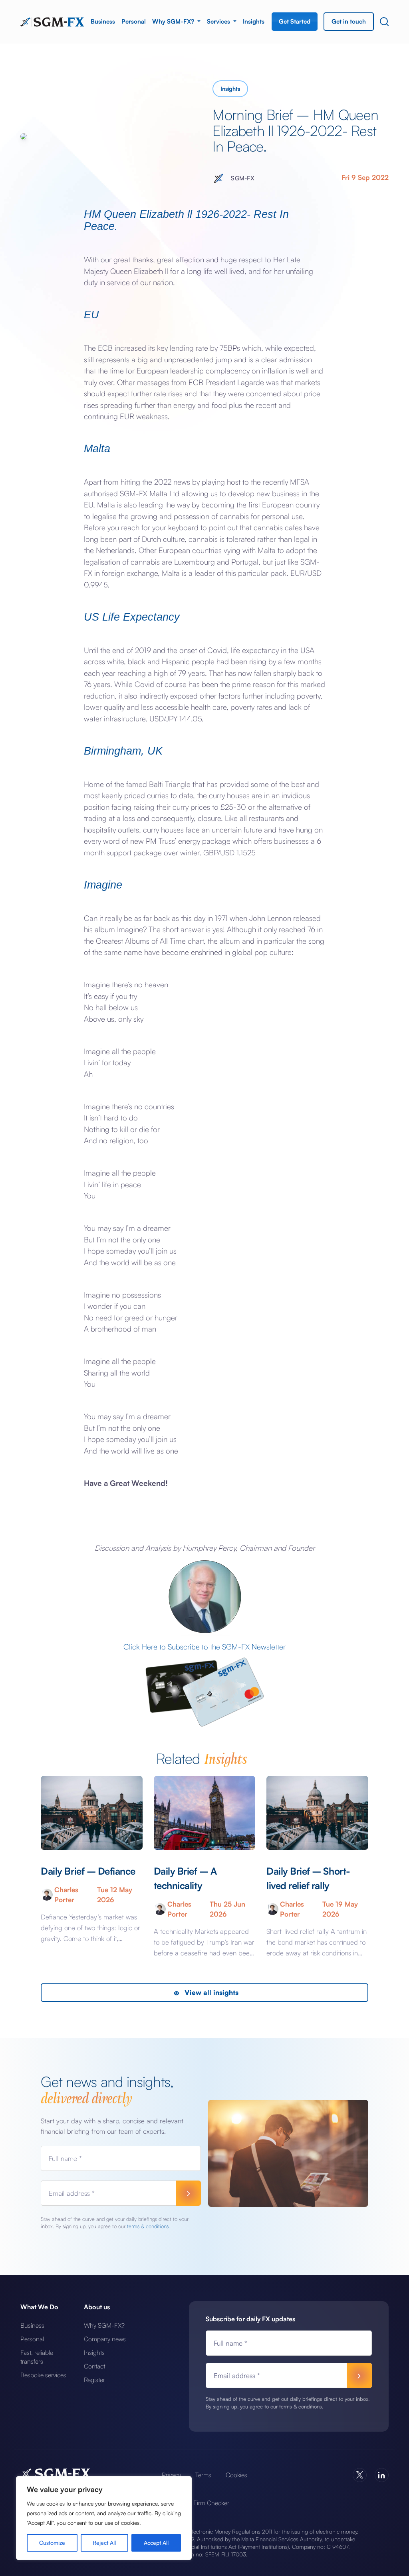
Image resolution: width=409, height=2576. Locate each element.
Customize (52, 2543)
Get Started (295, 21)
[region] (104, 2518)
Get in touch (349, 21)
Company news (105, 2339)
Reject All (104, 2543)
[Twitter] (360, 2475)
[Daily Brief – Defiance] (91, 1813)
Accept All (156, 2543)
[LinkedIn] (382, 2475)
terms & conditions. (148, 2226)
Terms (203, 2475)
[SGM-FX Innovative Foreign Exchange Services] (52, 21)
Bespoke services (43, 2375)
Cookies (236, 2475)
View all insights (210, 1992)
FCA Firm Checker (204, 2503)
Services (219, 21)
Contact (94, 2366)
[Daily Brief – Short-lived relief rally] (317, 1813)
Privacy (171, 2475)
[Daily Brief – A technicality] (204, 1813)
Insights (254, 21)
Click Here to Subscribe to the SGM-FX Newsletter (204, 1647)
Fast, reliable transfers (37, 2357)
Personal (134, 21)
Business (103, 21)
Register (94, 2380)
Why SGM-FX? (174, 21)
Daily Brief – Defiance (88, 1871)
